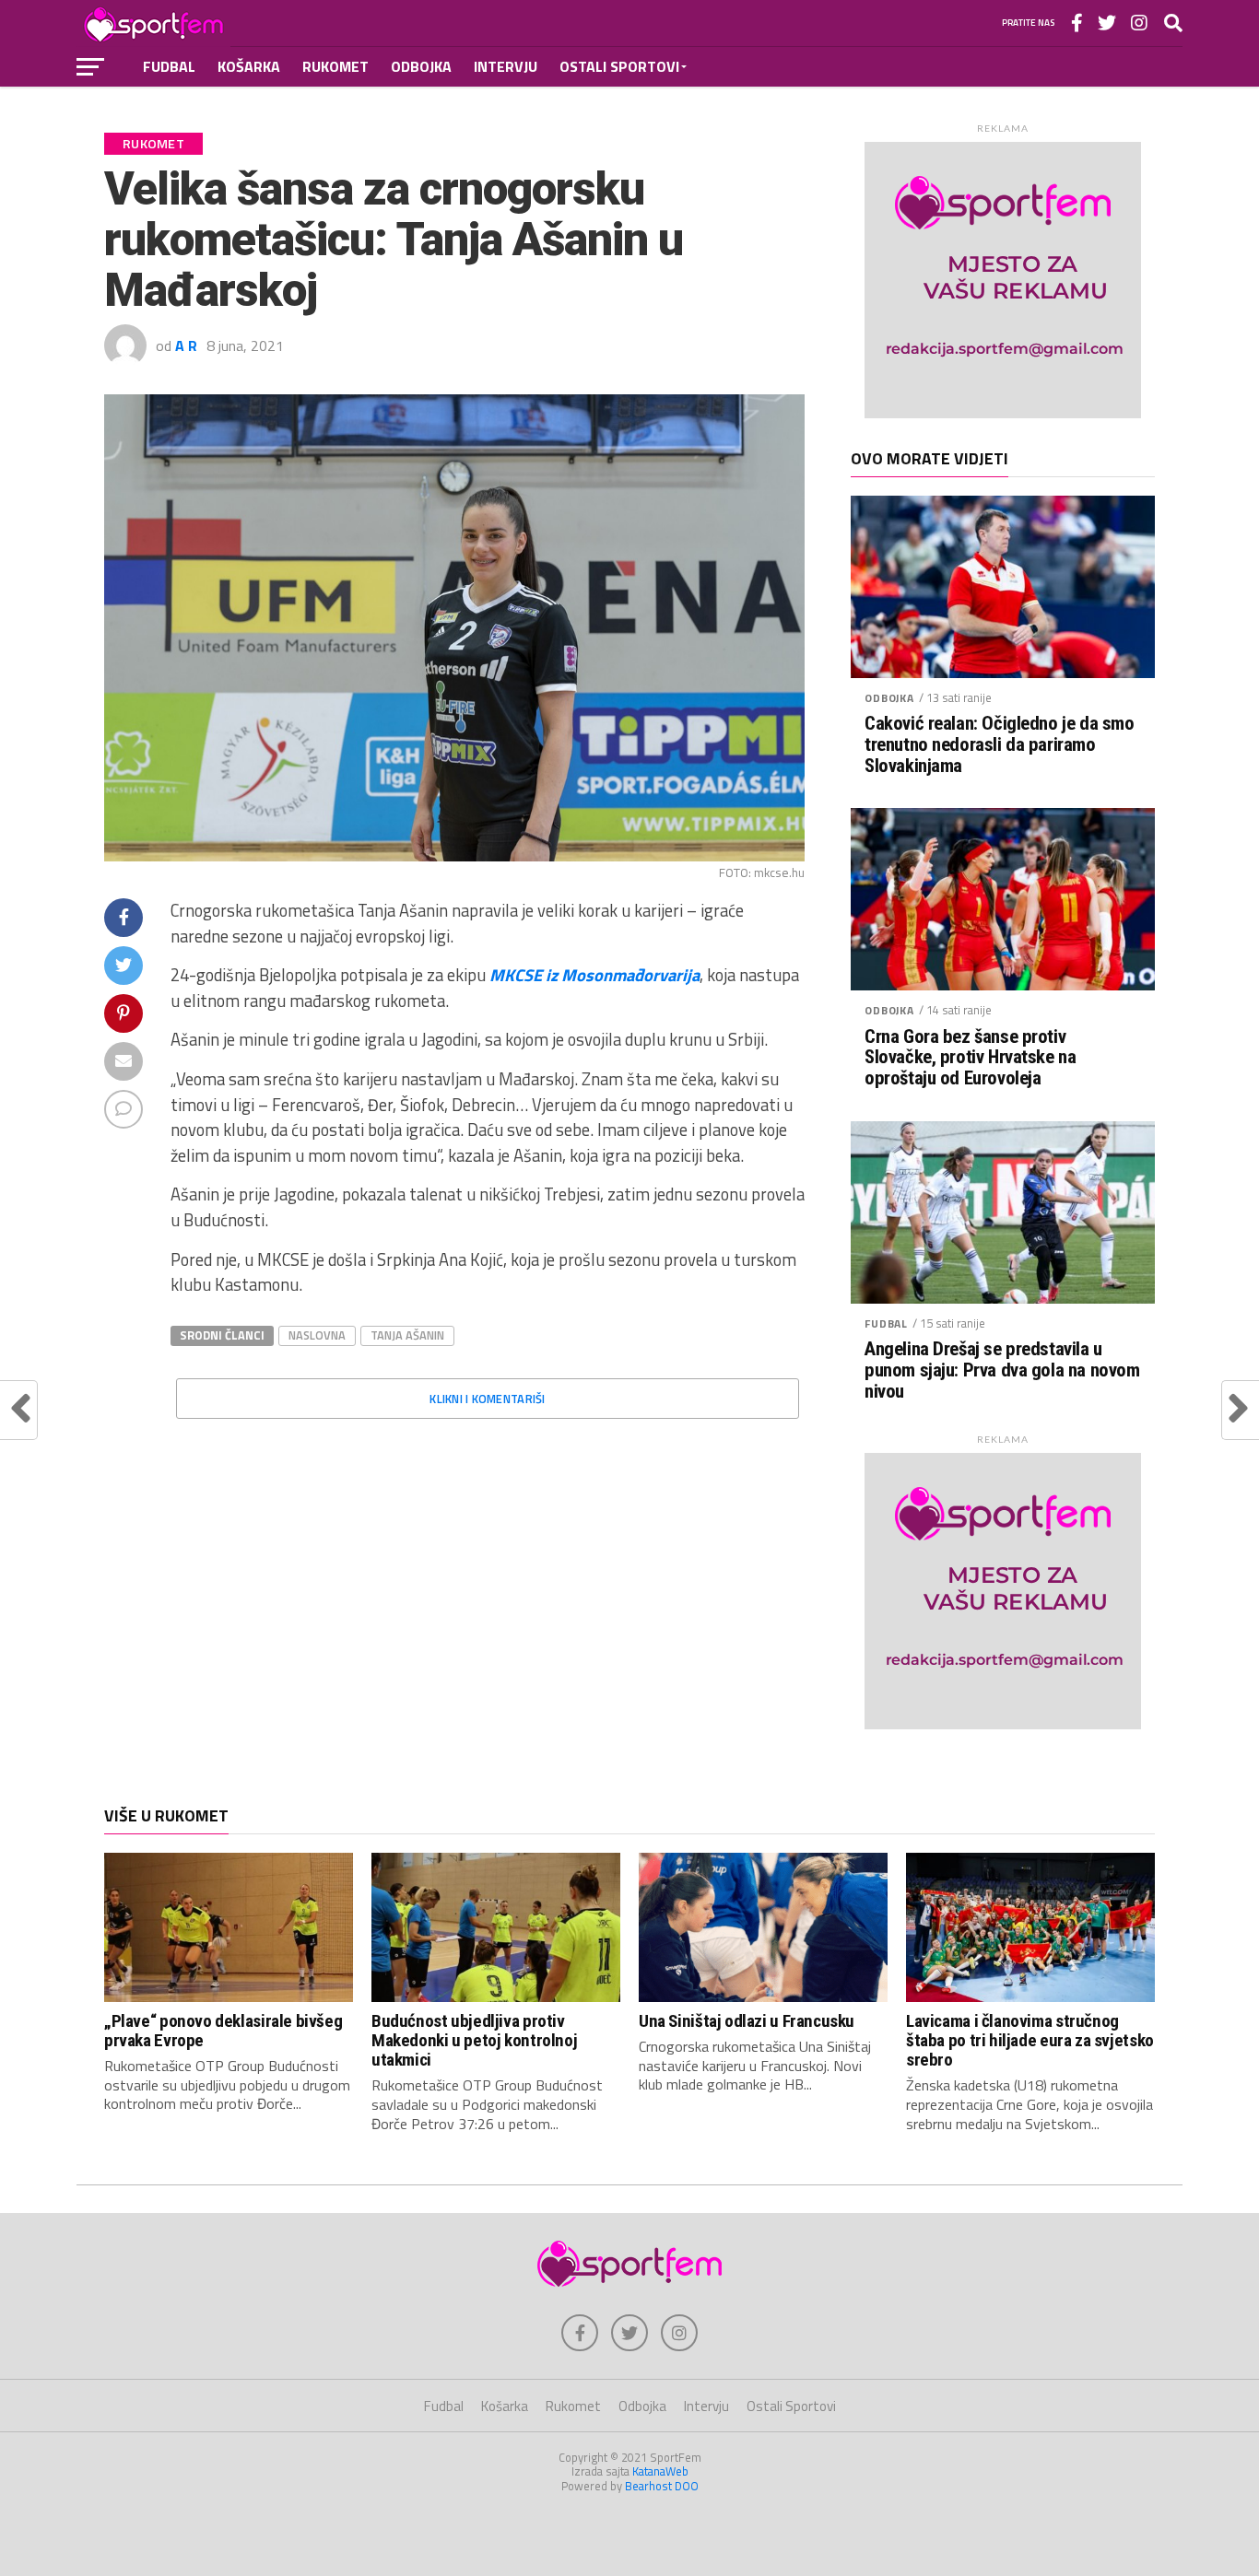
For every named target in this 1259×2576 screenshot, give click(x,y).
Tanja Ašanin (407, 1335)
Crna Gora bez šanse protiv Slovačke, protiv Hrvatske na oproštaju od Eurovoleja (970, 1058)
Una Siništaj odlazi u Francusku (747, 2021)
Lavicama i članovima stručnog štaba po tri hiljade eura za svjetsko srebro (1030, 2040)
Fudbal (169, 66)
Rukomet (335, 66)
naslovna (317, 1335)
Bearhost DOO (662, 2486)
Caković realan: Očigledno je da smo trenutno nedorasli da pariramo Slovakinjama (999, 745)
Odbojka (421, 66)
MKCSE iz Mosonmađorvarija (594, 975)
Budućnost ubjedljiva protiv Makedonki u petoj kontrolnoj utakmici (474, 2040)
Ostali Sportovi (619, 66)
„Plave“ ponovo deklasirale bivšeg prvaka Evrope (223, 2031)
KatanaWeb (660, 2471)
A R (186, 345)
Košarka (249, 66)
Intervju (506, 66)
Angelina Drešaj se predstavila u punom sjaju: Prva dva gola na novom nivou (1002, 1370)
